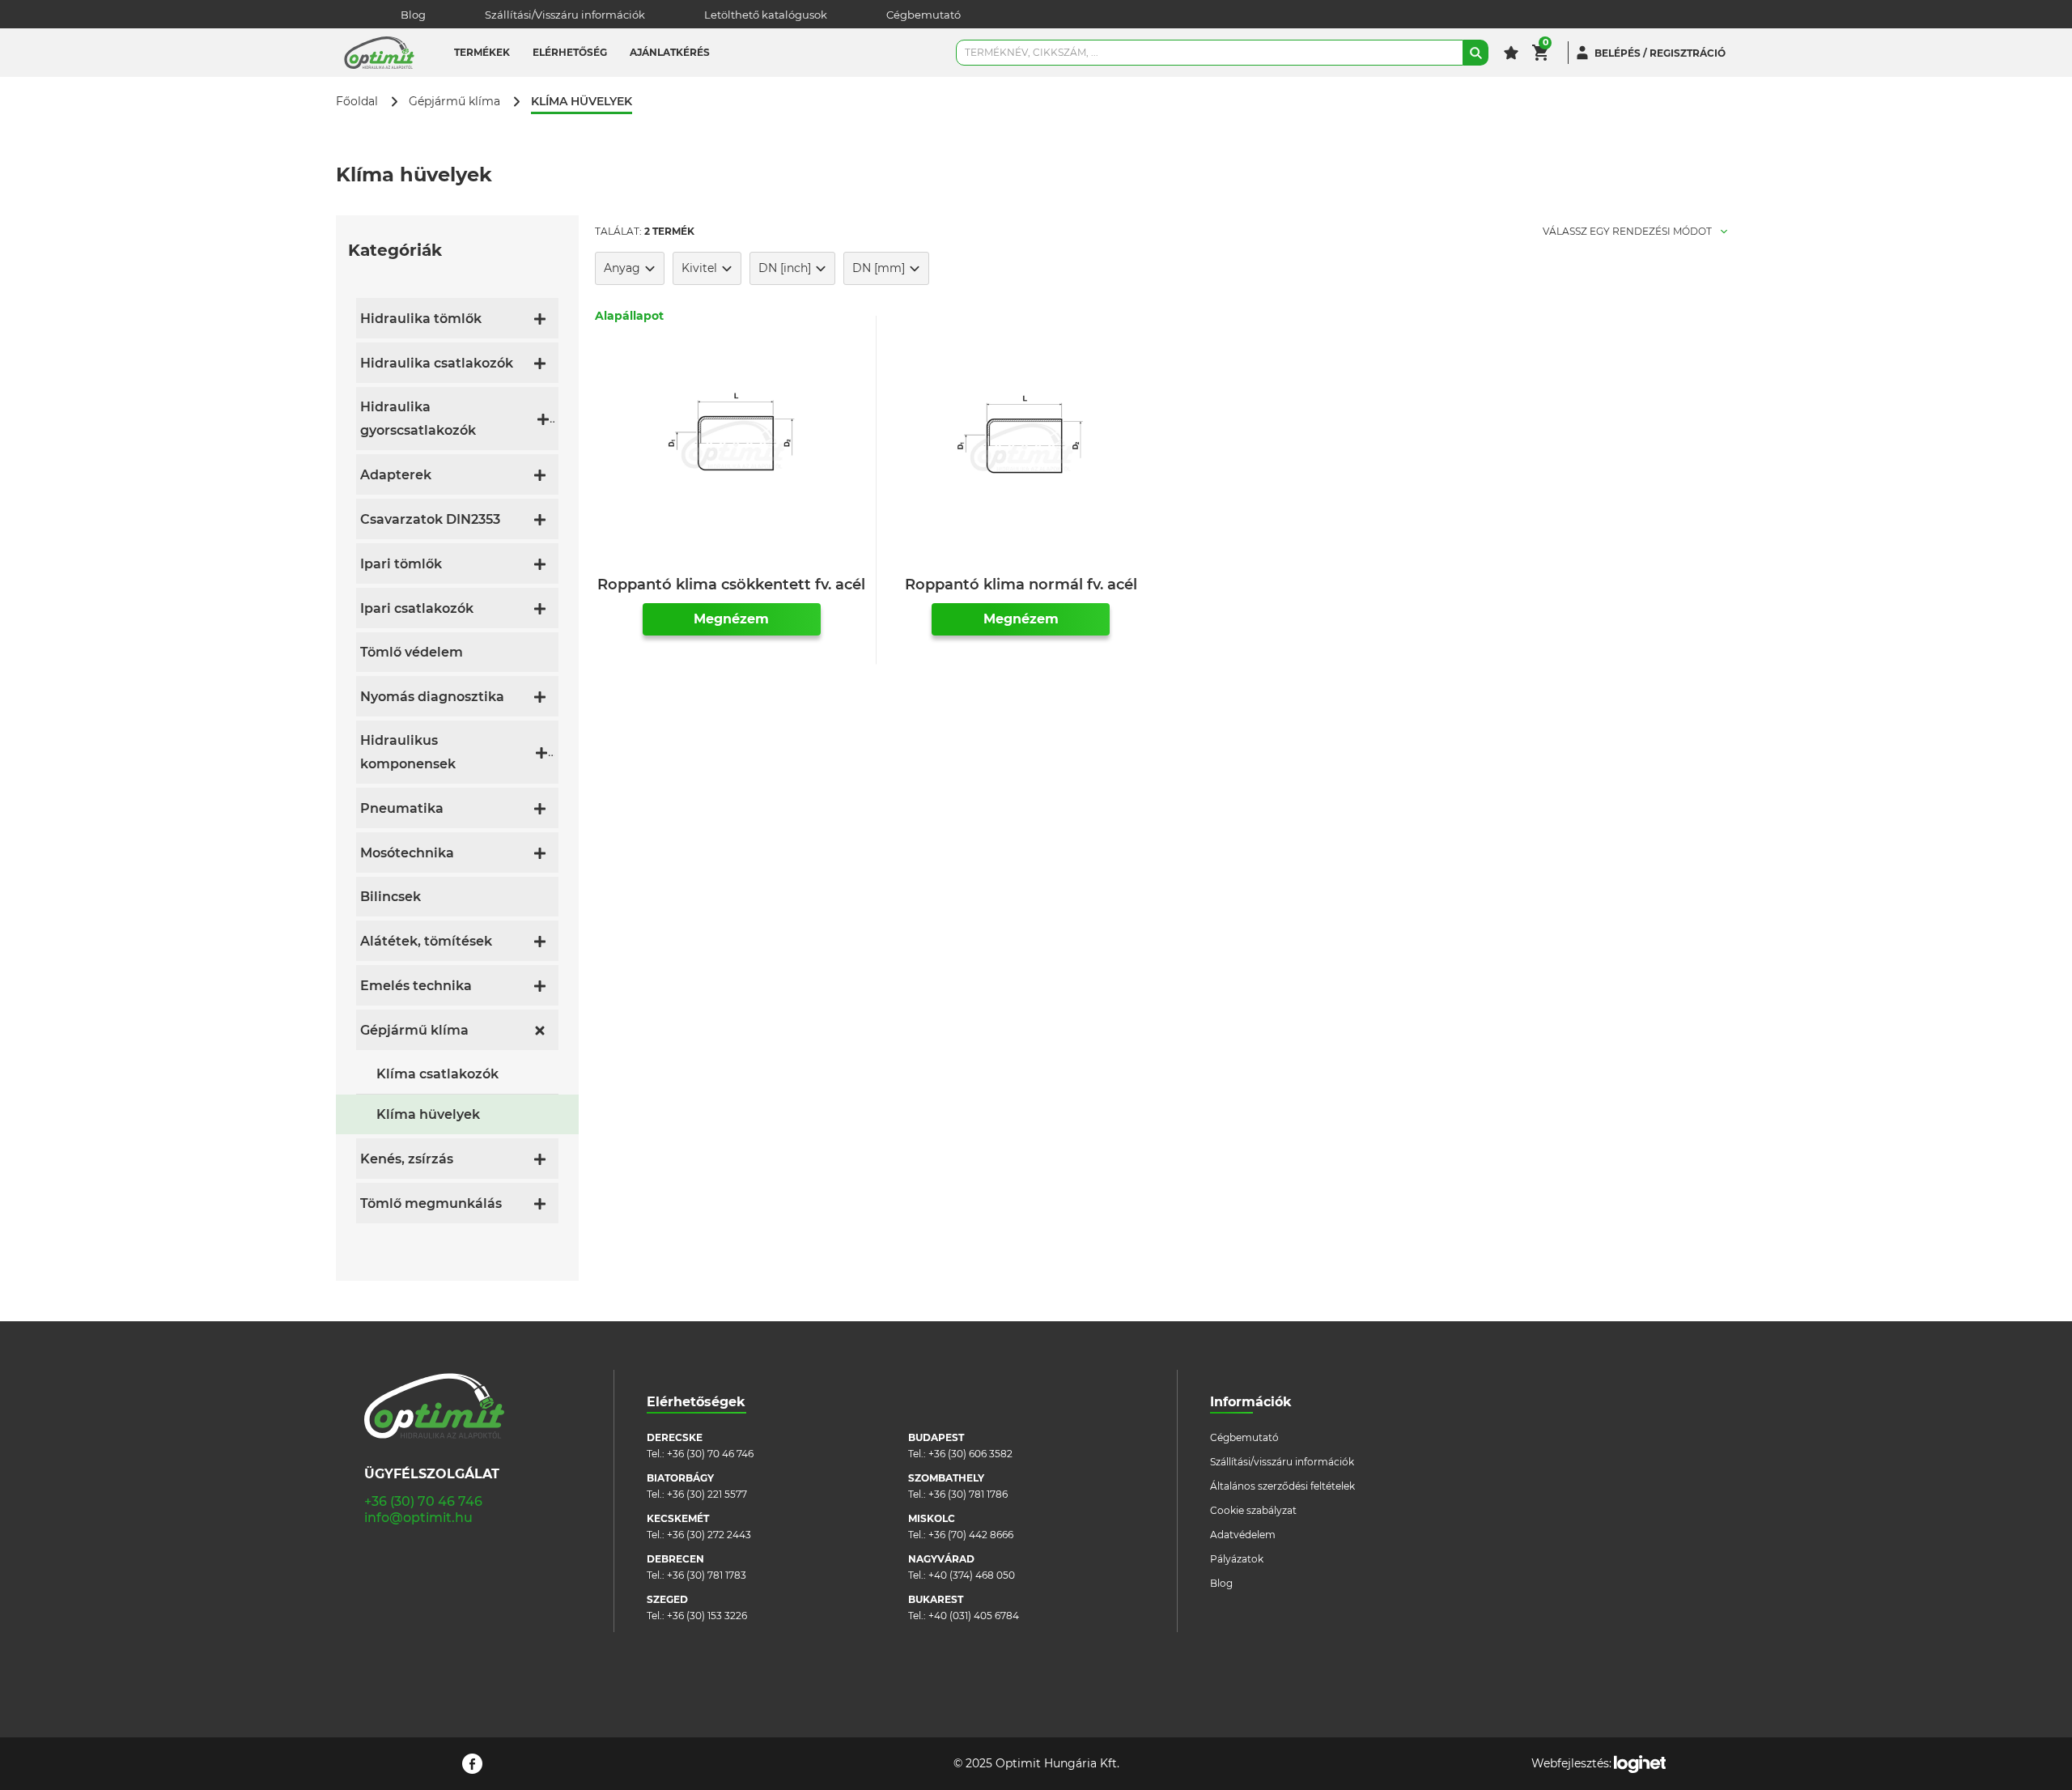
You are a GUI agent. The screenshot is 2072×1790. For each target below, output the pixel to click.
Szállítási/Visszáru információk (565, 15)
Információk (1251, 1402)
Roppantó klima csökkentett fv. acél (731, 585)
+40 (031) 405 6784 (974, 1616)
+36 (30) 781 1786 (968, 1494)
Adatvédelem (1243, 1535)
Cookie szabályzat (1253, 1510)
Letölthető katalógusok (766, 15)
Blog (413, 15)
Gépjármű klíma (454, 102)
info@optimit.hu (418, 1518)
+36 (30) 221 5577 (707, 1494)
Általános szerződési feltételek (1282, 1486)
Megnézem (731, 619)
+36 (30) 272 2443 (709, 1535)
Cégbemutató (923, 15)
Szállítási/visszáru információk (1282, 1462)
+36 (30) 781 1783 (707, 1575)
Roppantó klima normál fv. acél (1021, 585)
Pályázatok (1237, 1559)
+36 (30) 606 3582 (970, 1454)
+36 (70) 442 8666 (971, 1535)
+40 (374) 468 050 (972, 1575)
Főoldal (357, 102)
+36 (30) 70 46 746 (423, 1501)
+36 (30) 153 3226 (707, 1616)
